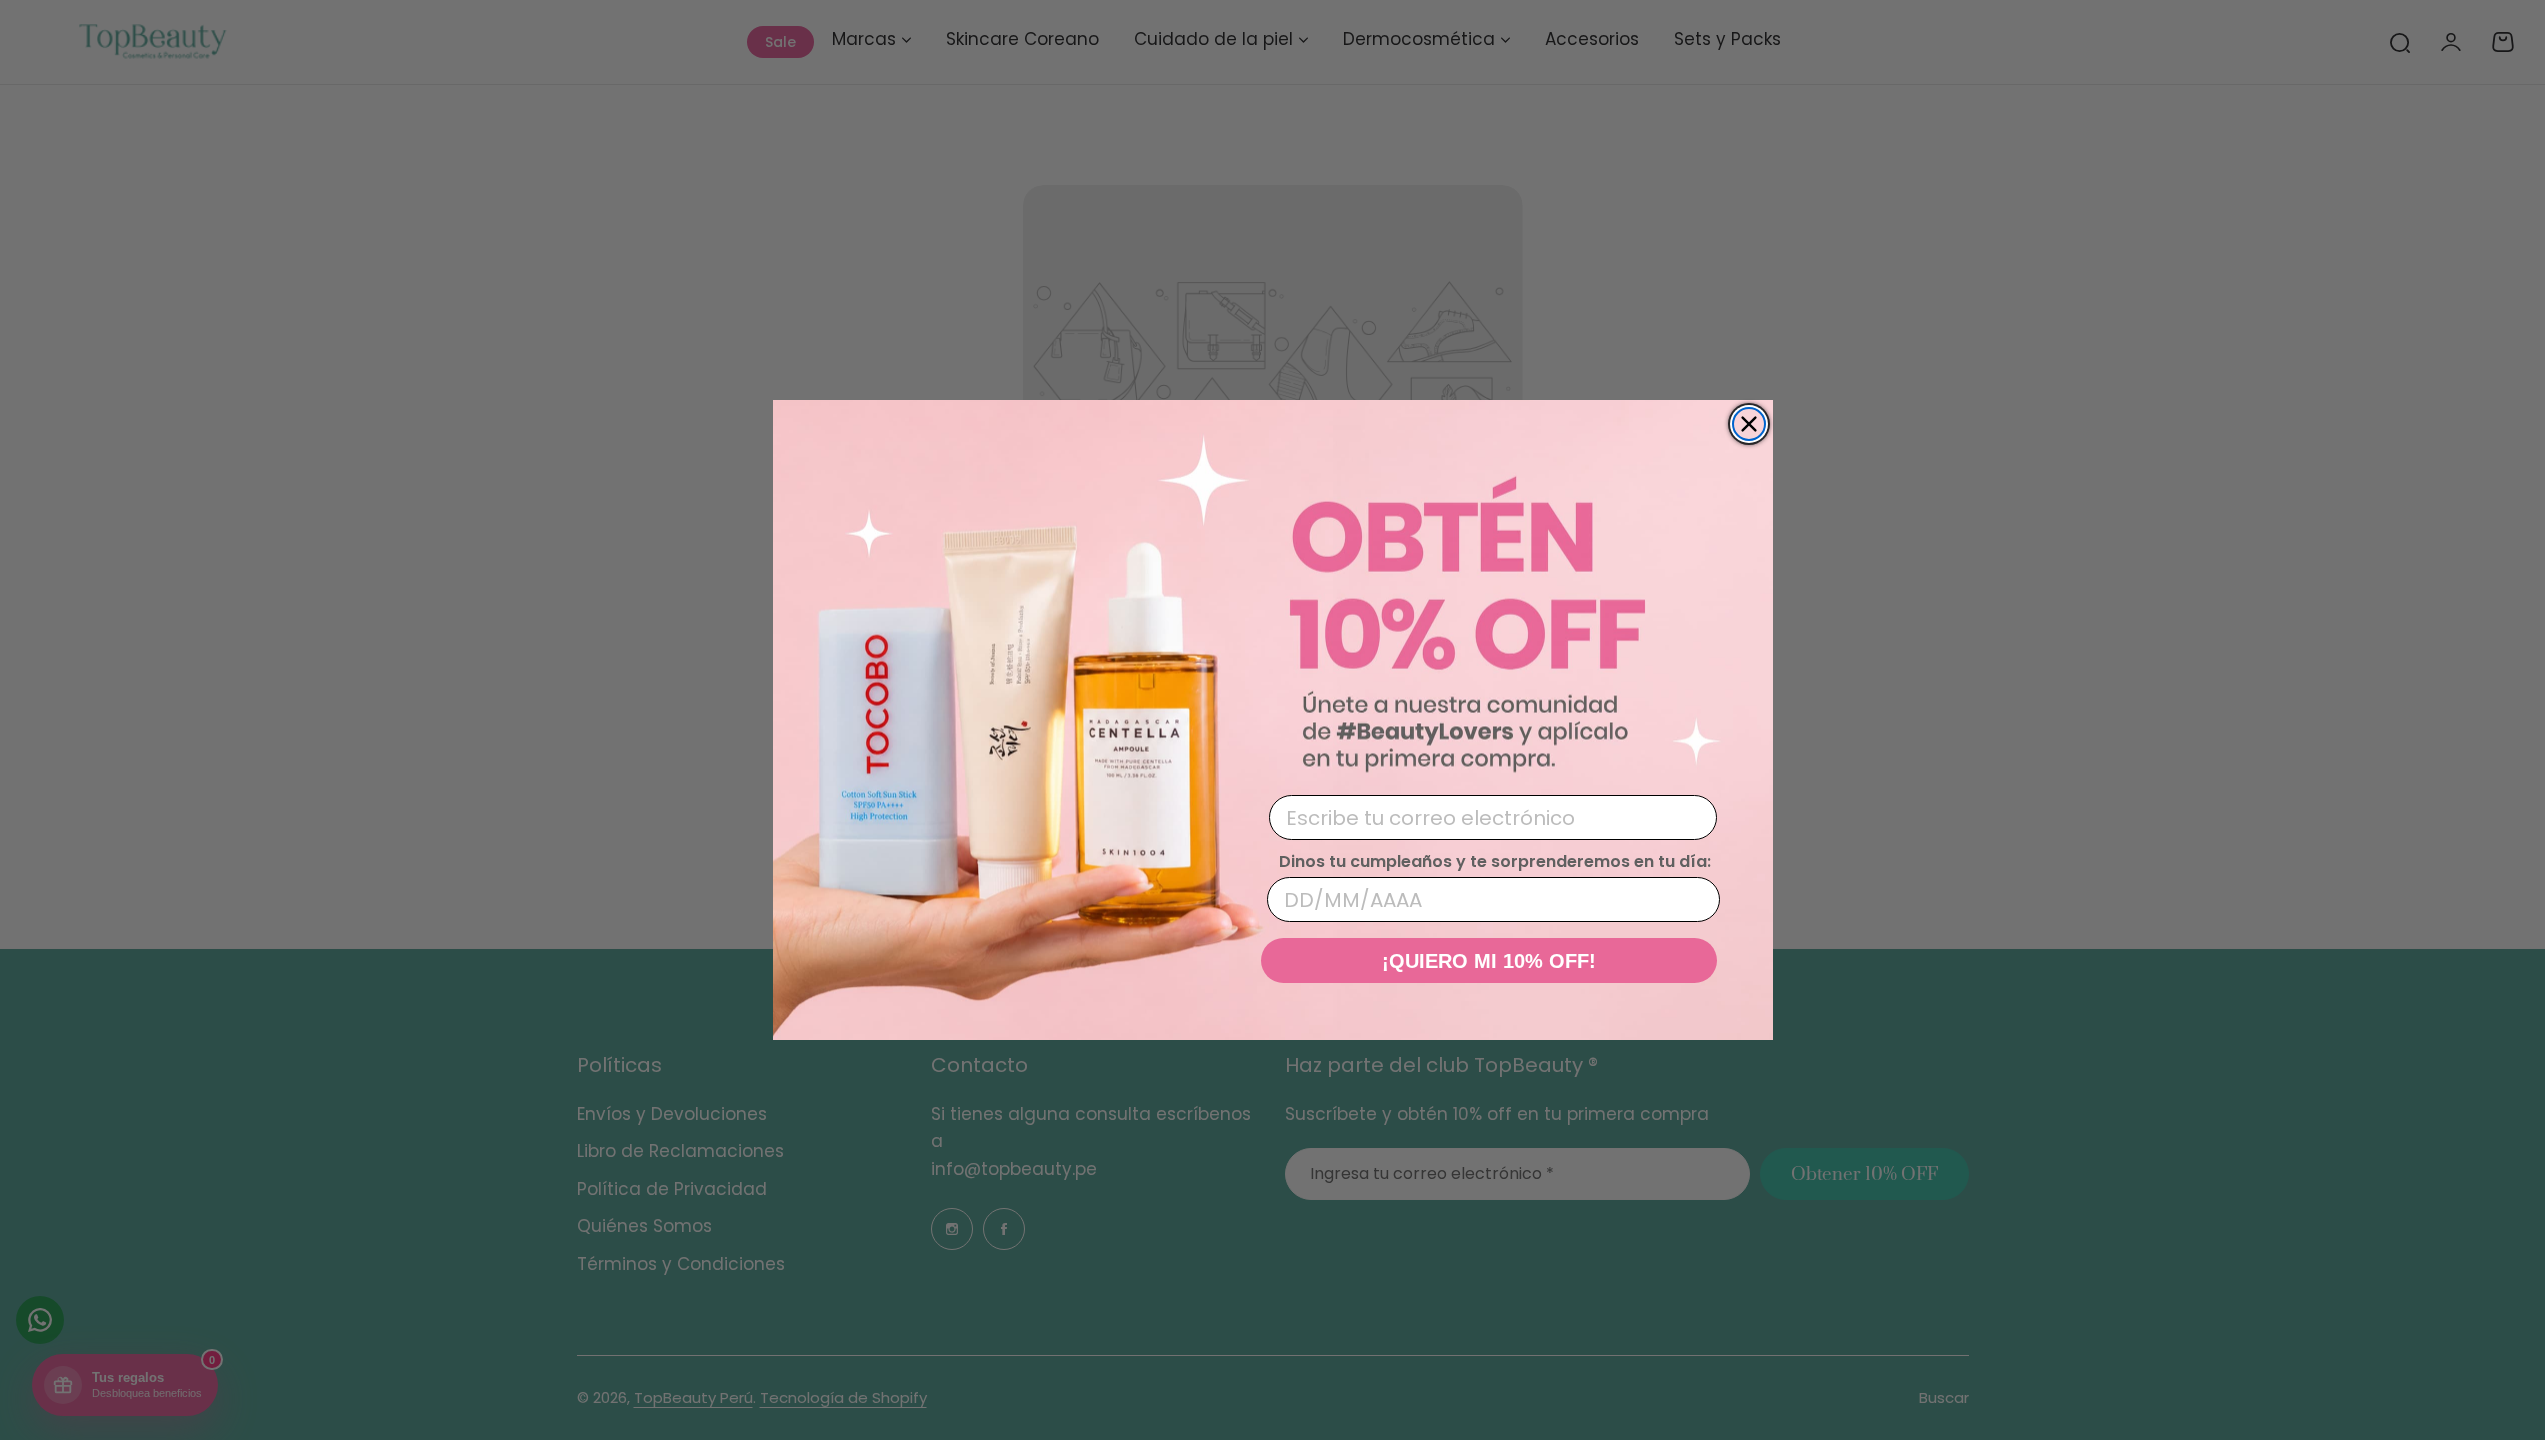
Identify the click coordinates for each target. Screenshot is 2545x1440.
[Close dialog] (1749, 424)
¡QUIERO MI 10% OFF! (1489, 961)
